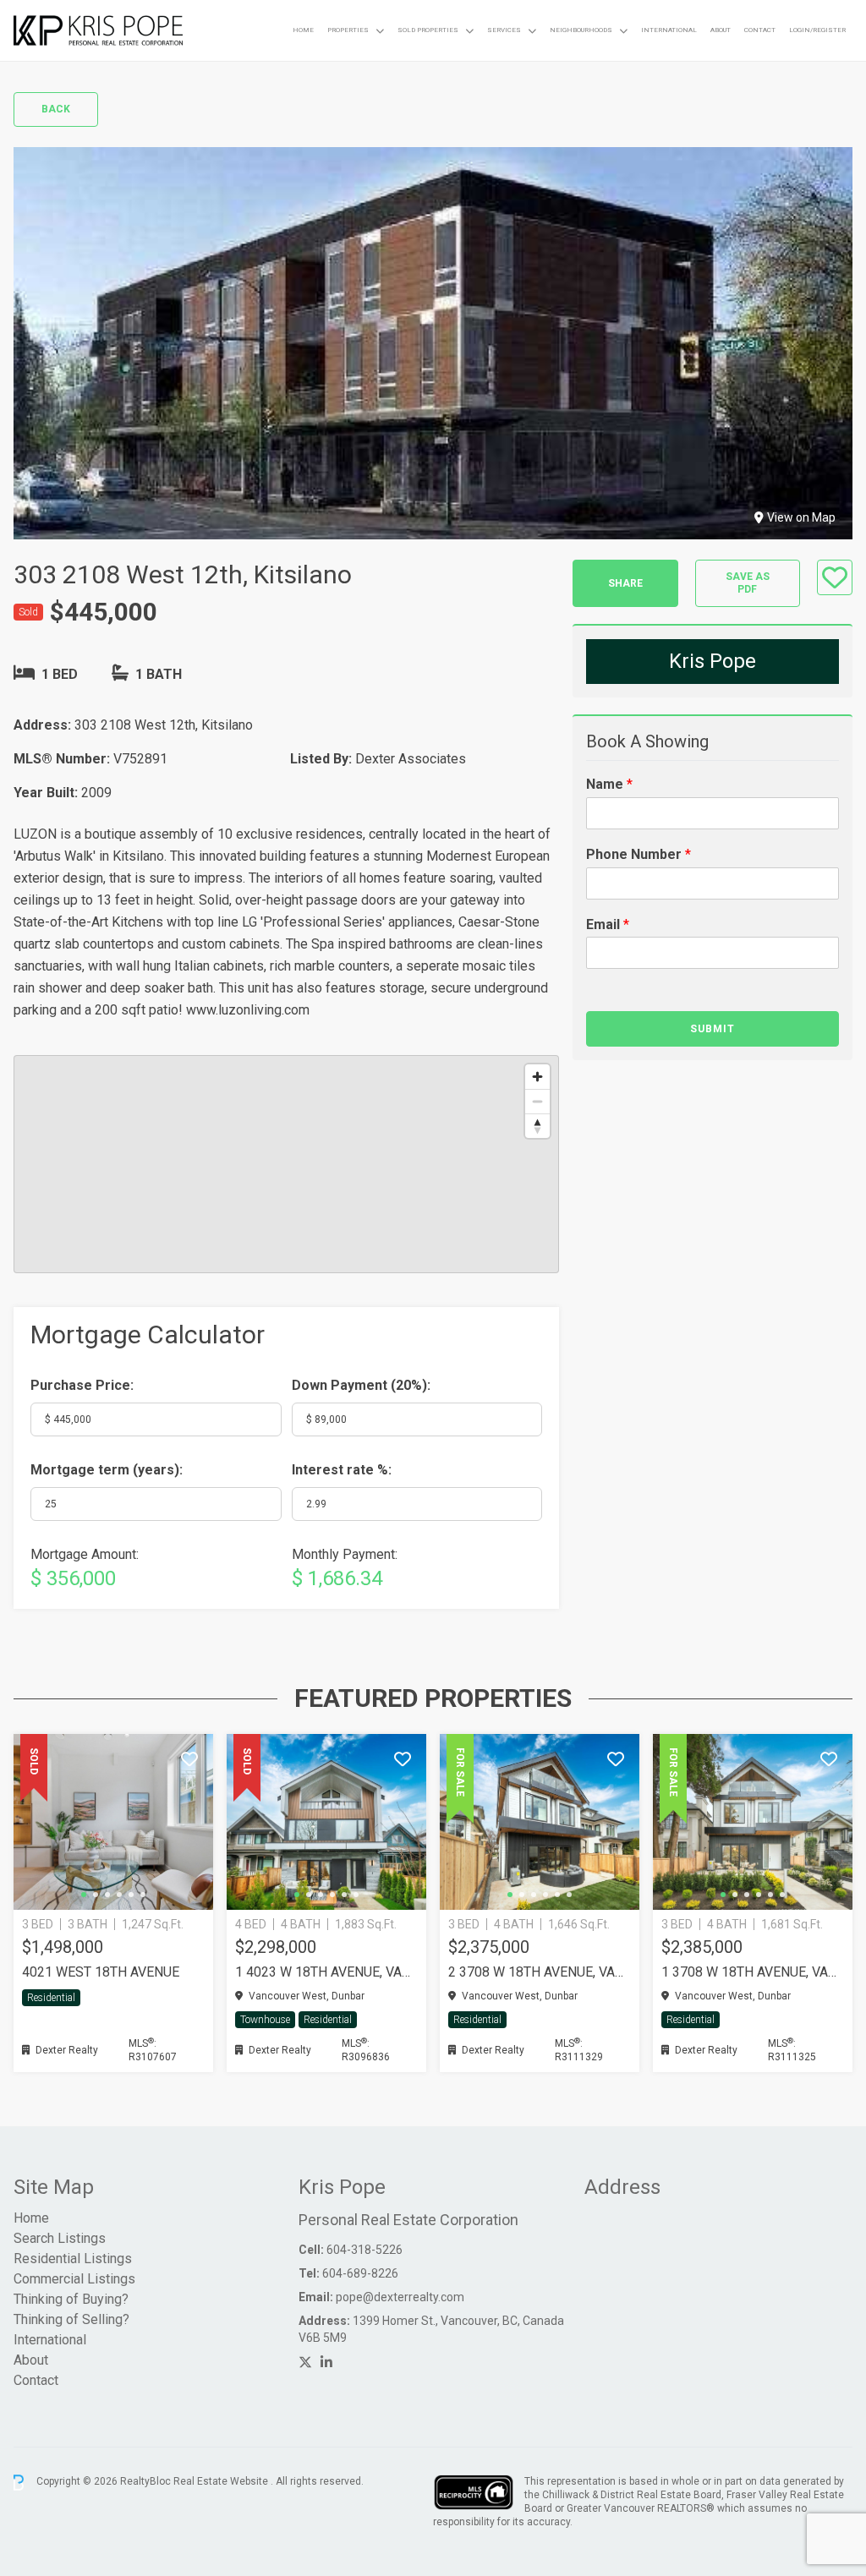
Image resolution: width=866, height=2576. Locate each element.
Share (625, 583)
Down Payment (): (361, 1385)
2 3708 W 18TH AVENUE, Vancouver (540, 1972)
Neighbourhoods (581, 30)
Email (608, 924)
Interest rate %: (342, 1470)
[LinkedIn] (326, 2363)
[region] (286, 1164)
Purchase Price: (82, 1385)
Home (303, 30)
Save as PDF (748, 583)
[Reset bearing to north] (537, 1126)
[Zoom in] (537, 1077)
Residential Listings (73, 2259)
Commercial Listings (74, 2279)
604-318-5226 (364, 2250)
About (721, 30)
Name (609, 784)
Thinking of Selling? (71, 2319)
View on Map (801, 517)
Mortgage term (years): (107, 1470)
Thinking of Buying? (71, 2299)
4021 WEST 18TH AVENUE (101, 1972)
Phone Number (639, 854)
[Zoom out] (537, 1101)
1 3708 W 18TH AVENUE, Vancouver (753, 1972)
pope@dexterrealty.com (400, 2297)
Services (504, 30)
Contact (760, 30)
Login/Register (817, 30)
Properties (348, 30)
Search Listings (60, 2238)
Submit (713, 1029)
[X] (305, 2363)
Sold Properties (428, 30)
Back (56, 109)
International (669, 30)
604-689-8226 (360, 2273)
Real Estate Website (222, 2482)
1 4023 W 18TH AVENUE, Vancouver (326, 1972)
